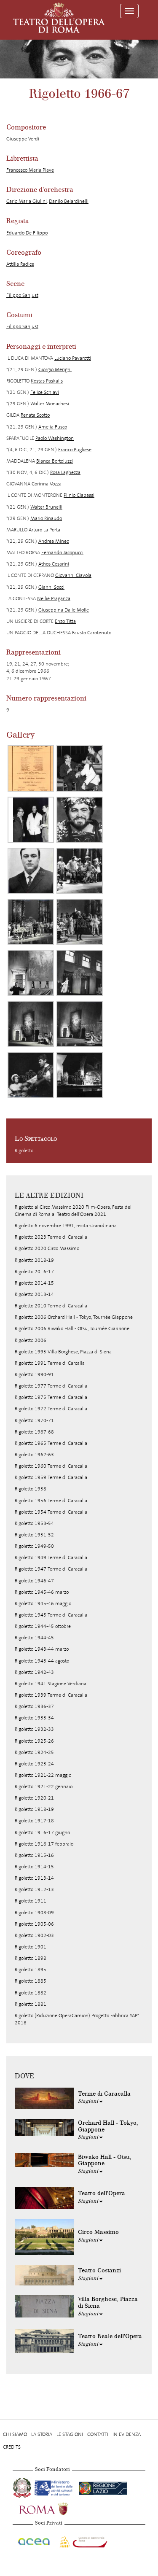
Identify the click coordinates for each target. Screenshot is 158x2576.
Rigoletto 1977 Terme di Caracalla (51, 1386)
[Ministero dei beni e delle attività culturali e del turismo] (55, 2487)
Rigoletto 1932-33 (34, 1729)
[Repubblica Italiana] (23, 2487)
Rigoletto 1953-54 (34, 1523)
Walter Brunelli (46, 507)
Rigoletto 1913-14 (34, 1878)
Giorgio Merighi (55, 369)
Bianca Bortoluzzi (55, 461)
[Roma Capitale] (55, 2508)
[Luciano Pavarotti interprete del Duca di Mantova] (31, 871)
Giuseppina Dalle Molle (64, 610)
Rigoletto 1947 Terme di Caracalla (51, 1569)
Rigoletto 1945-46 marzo (42, 1592)
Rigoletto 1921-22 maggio (43, 1775)
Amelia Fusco (53, 427)
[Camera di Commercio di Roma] (83, 2541)
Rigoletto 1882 (31, 1993)
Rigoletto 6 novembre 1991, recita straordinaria (66, 1226)
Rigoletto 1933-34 (34, 1718)
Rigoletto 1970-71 (34, 1420)
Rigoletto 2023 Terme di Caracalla (51, 1237)
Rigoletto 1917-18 (34, 1821)
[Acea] (34, 2541)
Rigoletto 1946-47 (34, 1581)
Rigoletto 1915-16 (34, 1855)
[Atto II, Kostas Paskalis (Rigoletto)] (31, 973)
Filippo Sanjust (22, 295)
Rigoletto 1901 (31, 1947)
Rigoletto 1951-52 (34, 1535)
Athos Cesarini (54, 564)
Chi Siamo (15, 2434)
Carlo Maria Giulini (27, 201)
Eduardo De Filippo (27, 233)
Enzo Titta (65, 621)
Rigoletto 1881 (31, 2004)
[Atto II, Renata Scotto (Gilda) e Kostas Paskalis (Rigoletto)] (80, 1024)
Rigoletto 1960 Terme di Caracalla (51, 1466)
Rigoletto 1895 (31, 1970)
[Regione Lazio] (103, 2487)
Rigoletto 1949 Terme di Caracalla (51, 1557)
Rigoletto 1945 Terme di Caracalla (51, 1615)
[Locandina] (31, 768)
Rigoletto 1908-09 (34, 1913)
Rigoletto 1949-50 (34, 1546)
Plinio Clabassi (79, 495)
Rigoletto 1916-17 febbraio (44, 1844)
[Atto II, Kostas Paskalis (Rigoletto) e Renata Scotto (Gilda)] (80, 973)
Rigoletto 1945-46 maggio (43, 1603)
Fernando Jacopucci (62, 552)
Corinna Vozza (47, 484)
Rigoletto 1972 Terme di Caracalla (51, 1409)
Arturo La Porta (44, 530)
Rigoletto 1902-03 (34, 1935)
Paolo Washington (55, 438)
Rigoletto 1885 (31, 1981)
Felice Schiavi (45, 392)
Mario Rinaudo (46, 518)
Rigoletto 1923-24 (34, 1764)
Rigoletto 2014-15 (34, 1283)
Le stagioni (70, 2434)
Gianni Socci (51, 587)
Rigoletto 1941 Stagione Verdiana (51, 1684)
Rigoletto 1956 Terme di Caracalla (51, 1501)
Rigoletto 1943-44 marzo (42, 1649)
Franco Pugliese (75, 450)
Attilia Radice (20, 264)
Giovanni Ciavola (73, 575)
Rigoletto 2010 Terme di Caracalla (51, 1306)
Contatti (98, 2434)
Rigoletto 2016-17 (34, 1272)
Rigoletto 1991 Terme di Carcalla (50, 1363)
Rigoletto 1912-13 (34, 1889)
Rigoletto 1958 (31, 1489)
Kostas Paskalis (47, 381)
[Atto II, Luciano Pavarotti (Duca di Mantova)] (31, 1024)
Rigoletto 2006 (31, 1340)
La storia (42, 2434)
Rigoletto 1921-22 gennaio (44, 1786)
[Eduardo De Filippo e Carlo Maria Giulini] (31, 820)
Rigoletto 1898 (31, 1958)
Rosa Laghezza (65, 472)
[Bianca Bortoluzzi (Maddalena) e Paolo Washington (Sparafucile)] (31, 1075)
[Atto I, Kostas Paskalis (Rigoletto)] (80, 871)
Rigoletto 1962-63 (34, 1455)
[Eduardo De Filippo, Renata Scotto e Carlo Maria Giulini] (80, 768)
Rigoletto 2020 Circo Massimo (47, 1248)
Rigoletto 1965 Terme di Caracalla (51, 1443)
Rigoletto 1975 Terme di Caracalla (51, 1397)
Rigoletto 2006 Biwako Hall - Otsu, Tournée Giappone (72, 1328)
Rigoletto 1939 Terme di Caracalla (51, 1695)
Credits (12, 2447)
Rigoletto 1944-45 (34, 1638)
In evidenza (127, 2434)
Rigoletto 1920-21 (34, 1798)
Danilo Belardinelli (69, 201)
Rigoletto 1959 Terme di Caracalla (51, 1477)
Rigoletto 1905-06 (34, 1924)
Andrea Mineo (54, 541)
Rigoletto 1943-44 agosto (42, 1661)
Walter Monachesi (50, 404)
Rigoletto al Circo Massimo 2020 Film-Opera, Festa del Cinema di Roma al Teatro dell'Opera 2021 (73, 1211)
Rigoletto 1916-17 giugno (42, 1832)
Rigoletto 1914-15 (34, 1867)
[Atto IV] (80, 1075)
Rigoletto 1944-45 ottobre (43, 1626)
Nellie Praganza (54, 598)
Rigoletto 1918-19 (34, 1809)
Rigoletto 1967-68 (34, 1432)
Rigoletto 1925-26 (34, 1741)
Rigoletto (24, 1151)
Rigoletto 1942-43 (34, 1672)
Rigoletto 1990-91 (34, 1374)
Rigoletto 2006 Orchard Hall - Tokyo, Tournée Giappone (74, 1317)
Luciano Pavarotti (73, 358)
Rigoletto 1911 (31, 1901)
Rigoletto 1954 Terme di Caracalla (51, 1512)
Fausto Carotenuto (92, 633)
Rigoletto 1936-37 (34, 1706)
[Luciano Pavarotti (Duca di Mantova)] (80, 820)
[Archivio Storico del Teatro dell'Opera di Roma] (59, 18)
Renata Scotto (35, 415)
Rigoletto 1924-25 (34, 1752)
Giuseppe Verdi (23, 139)
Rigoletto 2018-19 (34, 1260)
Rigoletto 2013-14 (34, 1294)
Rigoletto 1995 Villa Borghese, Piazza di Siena (63, 1352)
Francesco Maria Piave (30, 170)
